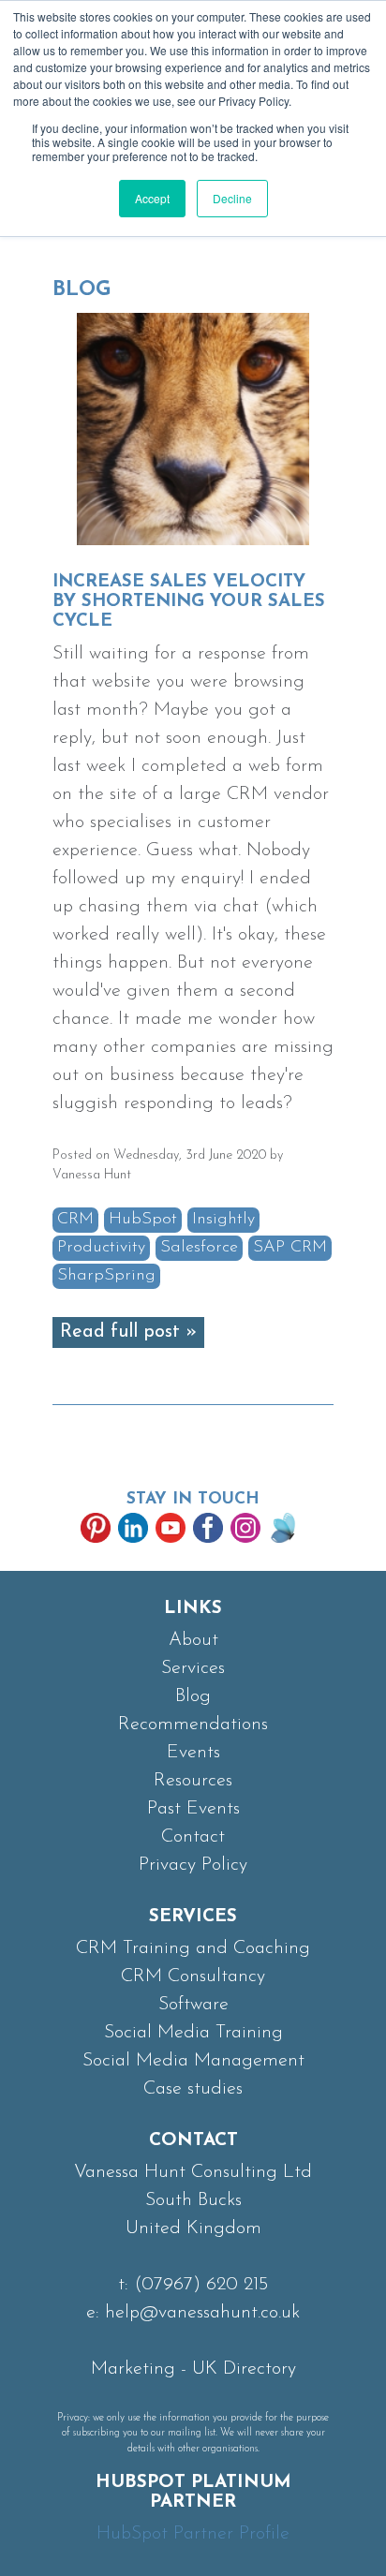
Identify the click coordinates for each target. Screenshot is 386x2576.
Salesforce (199, 1248)
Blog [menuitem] (193, 1696)
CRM (75, 1220)
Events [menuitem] (193, 1753)
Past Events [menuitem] (193, 1809)
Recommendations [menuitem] (193, 1725)
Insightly (223, 1220)
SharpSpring (106, 1276)
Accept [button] (152, 198)
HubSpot (143, 1220)
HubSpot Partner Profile (193, 2534)
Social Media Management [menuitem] (193, 2061)
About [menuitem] (193, 1640)
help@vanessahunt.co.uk (202, 2313)
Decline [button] (232, 198)
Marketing (133, 2369)
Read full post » (128, 1332)
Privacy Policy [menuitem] (193, 1865)
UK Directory (244, 2369)
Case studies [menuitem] (193, 2089)
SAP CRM (290, 1248)
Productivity (101, 1248)
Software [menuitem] (193, 2005)
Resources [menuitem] (193, 1781)
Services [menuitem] (193, 1668)
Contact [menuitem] (193, 1837)
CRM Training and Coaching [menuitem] (193, 1948)
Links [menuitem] (193, 1609)
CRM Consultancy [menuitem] (193, 1976)
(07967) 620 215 (201, 2285)
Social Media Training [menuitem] (193, 2033)
